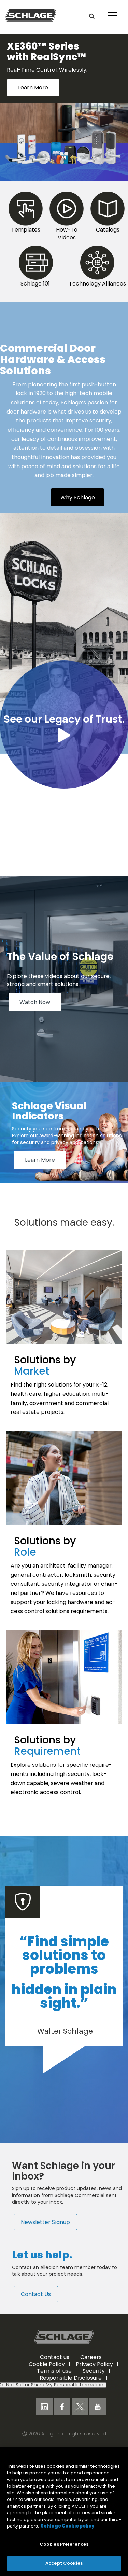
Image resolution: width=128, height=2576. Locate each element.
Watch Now (35, 1013)
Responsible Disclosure (71, 2389)
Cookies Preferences (64, 2544)
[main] (64, 2511)
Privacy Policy (94, 2375)
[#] (64, 173)
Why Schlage (78, 509)
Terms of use (54, 2382)
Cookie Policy (47, 2375)
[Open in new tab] (31, 15)
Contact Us (36, 2305)
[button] (92, 16)
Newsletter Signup (45, 2233)
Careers (91, 2368)
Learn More (40, 1171)
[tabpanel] (64, 94)
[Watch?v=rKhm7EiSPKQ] (64, 747)
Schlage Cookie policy (68, 2526)
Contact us (55, 2368)
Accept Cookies (64, 2563)
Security (94, 2382)
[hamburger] (111, 10)
